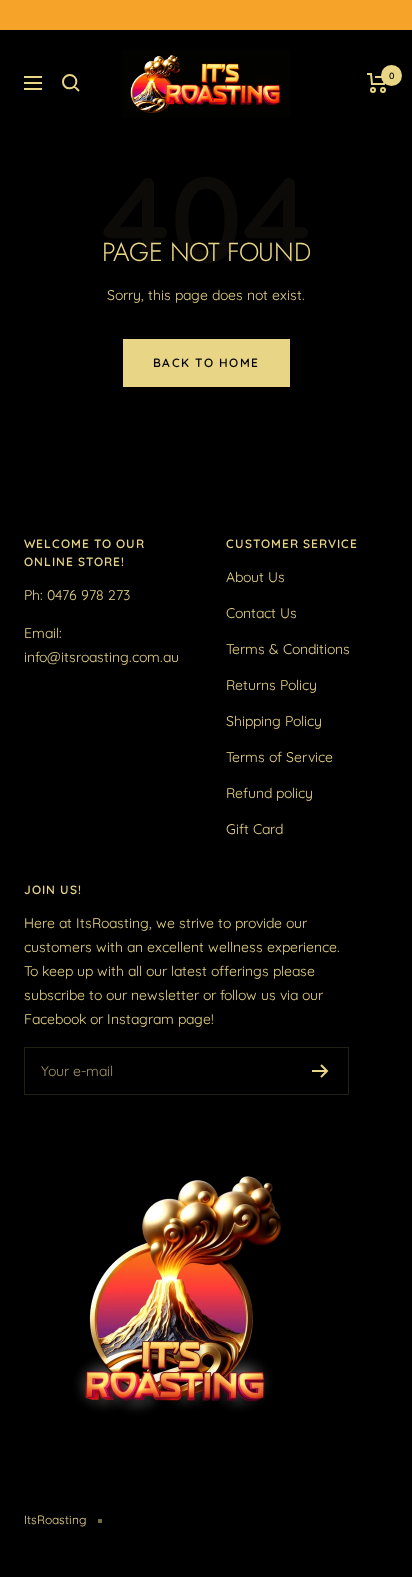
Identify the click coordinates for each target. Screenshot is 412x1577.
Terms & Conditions (288, 649)
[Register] (320, 1071)
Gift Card (254, 829)
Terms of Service (279, 757)
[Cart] (377, 83)
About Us (255, 577)
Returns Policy (271, 685)
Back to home (206, 362)
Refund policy (269, 793)
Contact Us (261, 613)
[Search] (71, 83)
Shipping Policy (274, 721)
